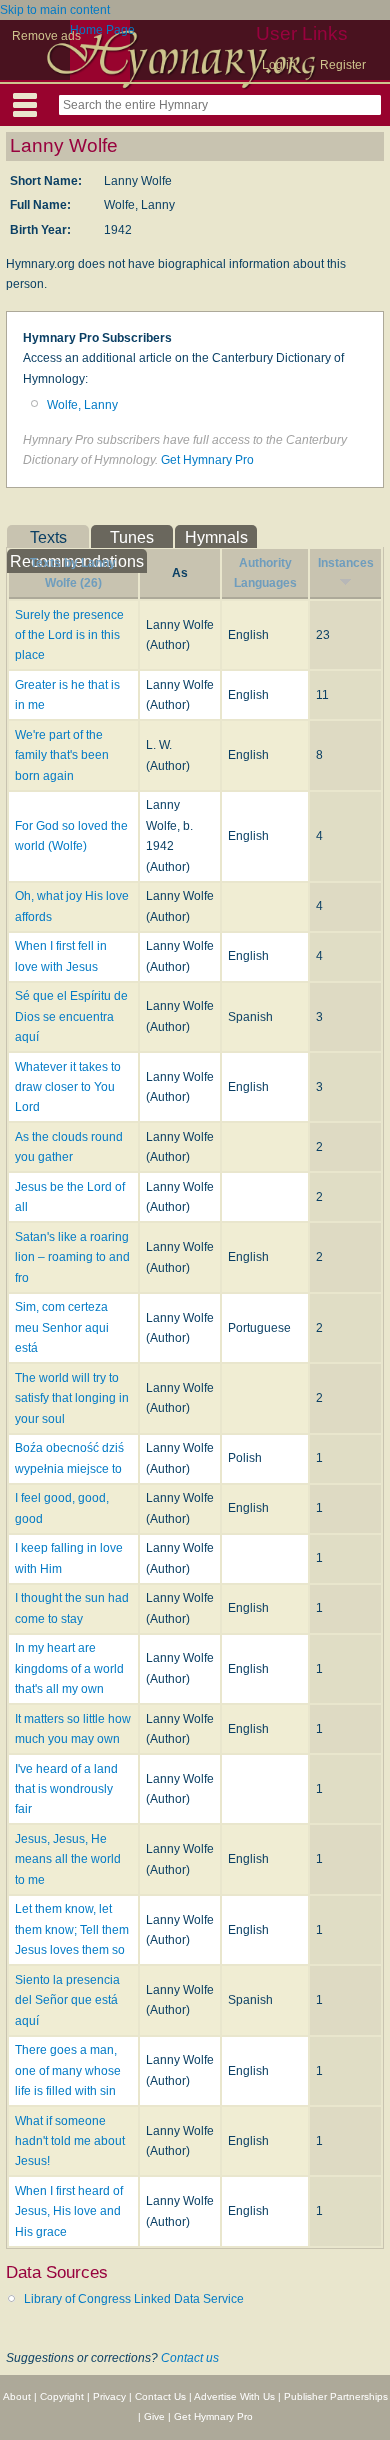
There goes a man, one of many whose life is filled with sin (68, 2070)
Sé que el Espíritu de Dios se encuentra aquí (71, 1016)
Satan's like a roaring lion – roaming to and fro (72, 1257)
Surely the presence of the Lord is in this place (69, 635)
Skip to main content (55, 10)
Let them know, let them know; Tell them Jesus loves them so (72, 1929)
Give (154, 2416)
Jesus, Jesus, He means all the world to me (68, 1859)
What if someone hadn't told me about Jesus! (70, 2141)
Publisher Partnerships (336, 2396)
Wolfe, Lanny (82, 405)
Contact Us (160, 2396)
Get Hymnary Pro (207, 460)
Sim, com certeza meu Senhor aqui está (62, 1327)
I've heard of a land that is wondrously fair (66, 1789)
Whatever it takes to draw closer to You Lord (68, 1087)
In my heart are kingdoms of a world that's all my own (69, 1668)
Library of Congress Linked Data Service (134, 2299)
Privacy (109, 2396)
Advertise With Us (234, 2396)
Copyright (62, 2396)
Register (343, 65)
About (17, 2396)
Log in (279, 65)
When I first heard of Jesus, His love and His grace (69, 2211)
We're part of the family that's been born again (62, 755)
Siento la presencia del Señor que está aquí (67, 2000)
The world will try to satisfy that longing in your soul (72, 1398)
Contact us (190, 2358)
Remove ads (46, 36)
